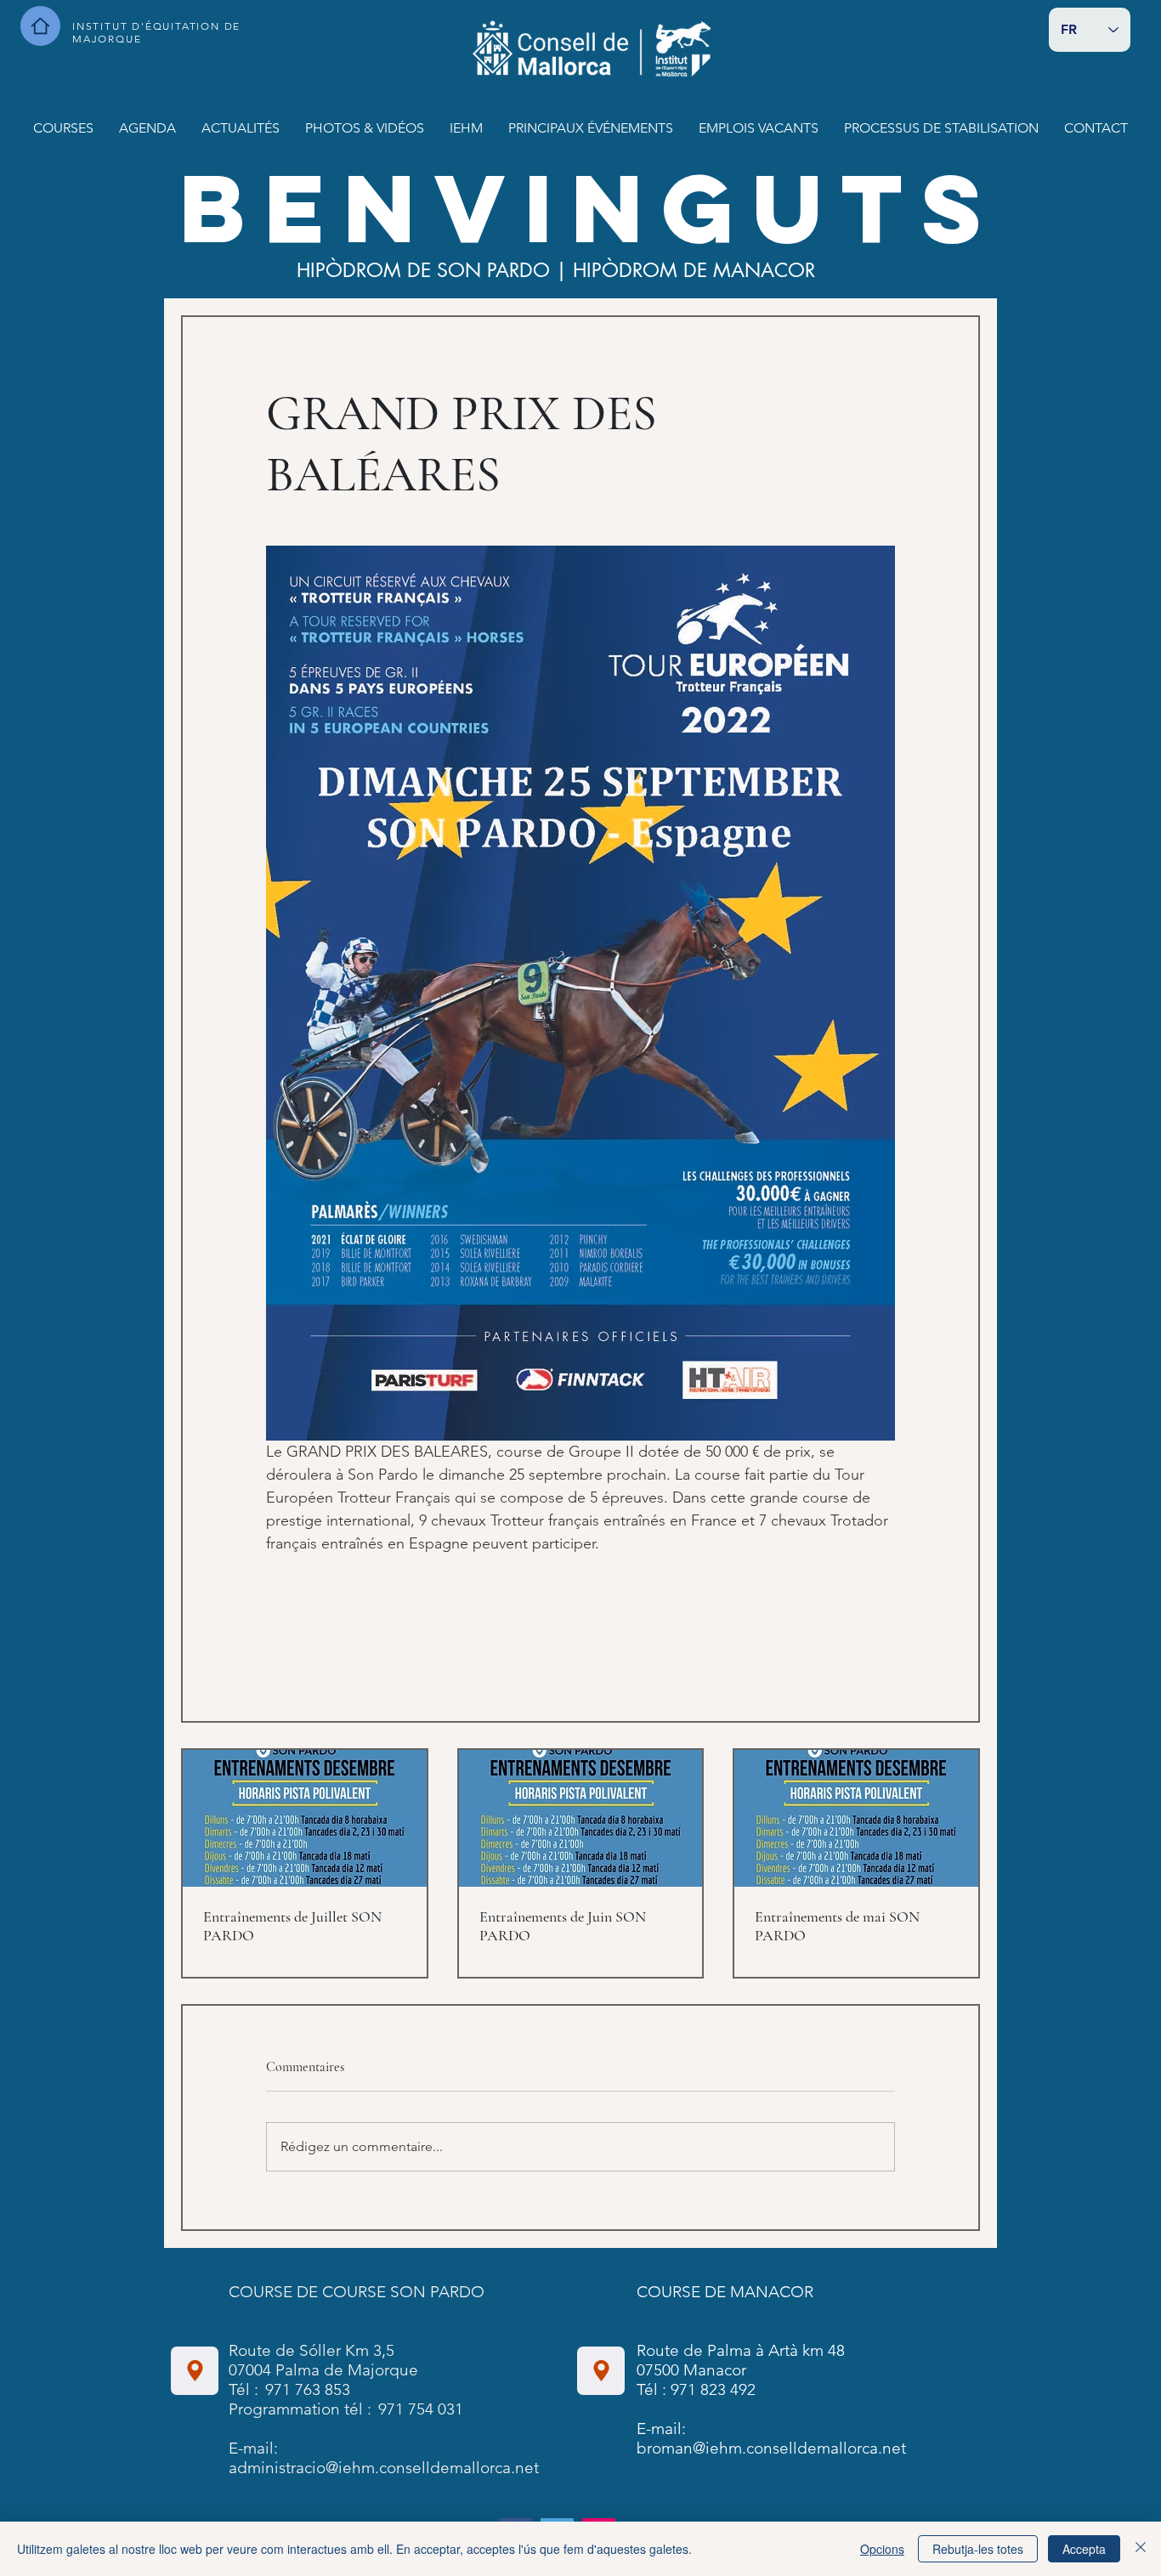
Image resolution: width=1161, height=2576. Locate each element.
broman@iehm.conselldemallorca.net (771, 2448)
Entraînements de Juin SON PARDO (563, 1926)
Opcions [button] (882, 2549)
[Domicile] (40, 26)
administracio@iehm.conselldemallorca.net (384, 2468)
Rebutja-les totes (978, 2549)
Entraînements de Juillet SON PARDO (292, 1926)
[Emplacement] (195, 2371)
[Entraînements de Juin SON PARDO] (581, 1818)
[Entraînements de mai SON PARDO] (856, 1818)
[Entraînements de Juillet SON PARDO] (305, 1818)
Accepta (1084, 2549)
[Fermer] (1141, 2549)
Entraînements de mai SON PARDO (837, 1926)
